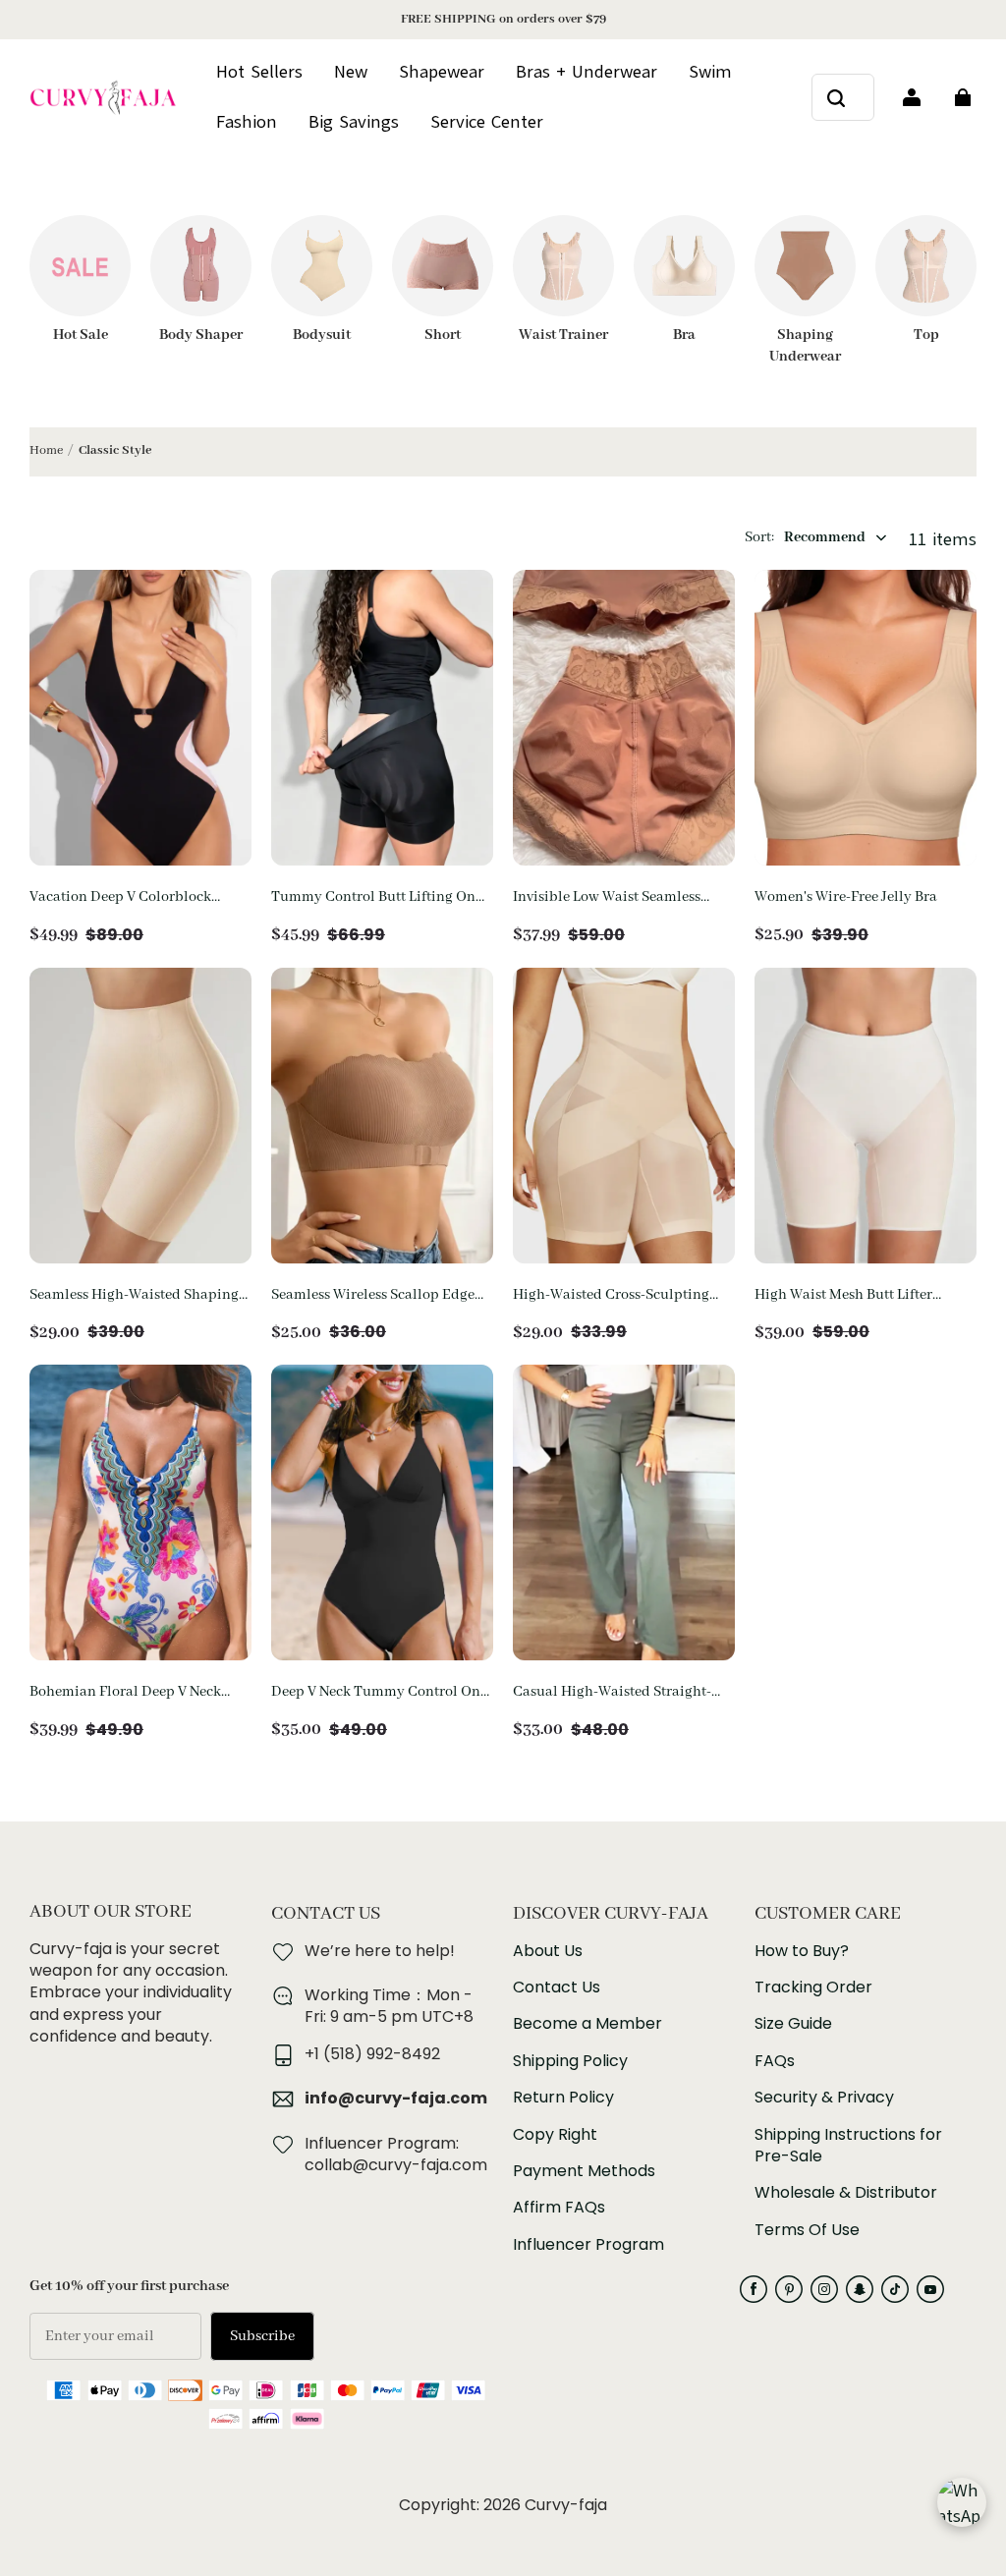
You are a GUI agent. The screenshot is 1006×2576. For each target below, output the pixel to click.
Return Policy (563, 2098)
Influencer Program (588, 2245)
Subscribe (262, 2336)
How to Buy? (802, 1951)
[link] (487, 123)
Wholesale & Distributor (846, 2193)
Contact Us (557, 1988)
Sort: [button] (805, 537)
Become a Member (587, 2024)
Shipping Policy (570, 2061)
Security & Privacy (824, 2098)
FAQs (775, 2061)
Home (46, 450)
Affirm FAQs (559, 2208)
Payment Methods (584, 2171)
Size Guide (793, 2024)
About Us (548, 1951)
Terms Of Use (807, 2230)
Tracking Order (813, 1988)
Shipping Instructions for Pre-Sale (848, 2146)
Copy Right (555, 2135)
